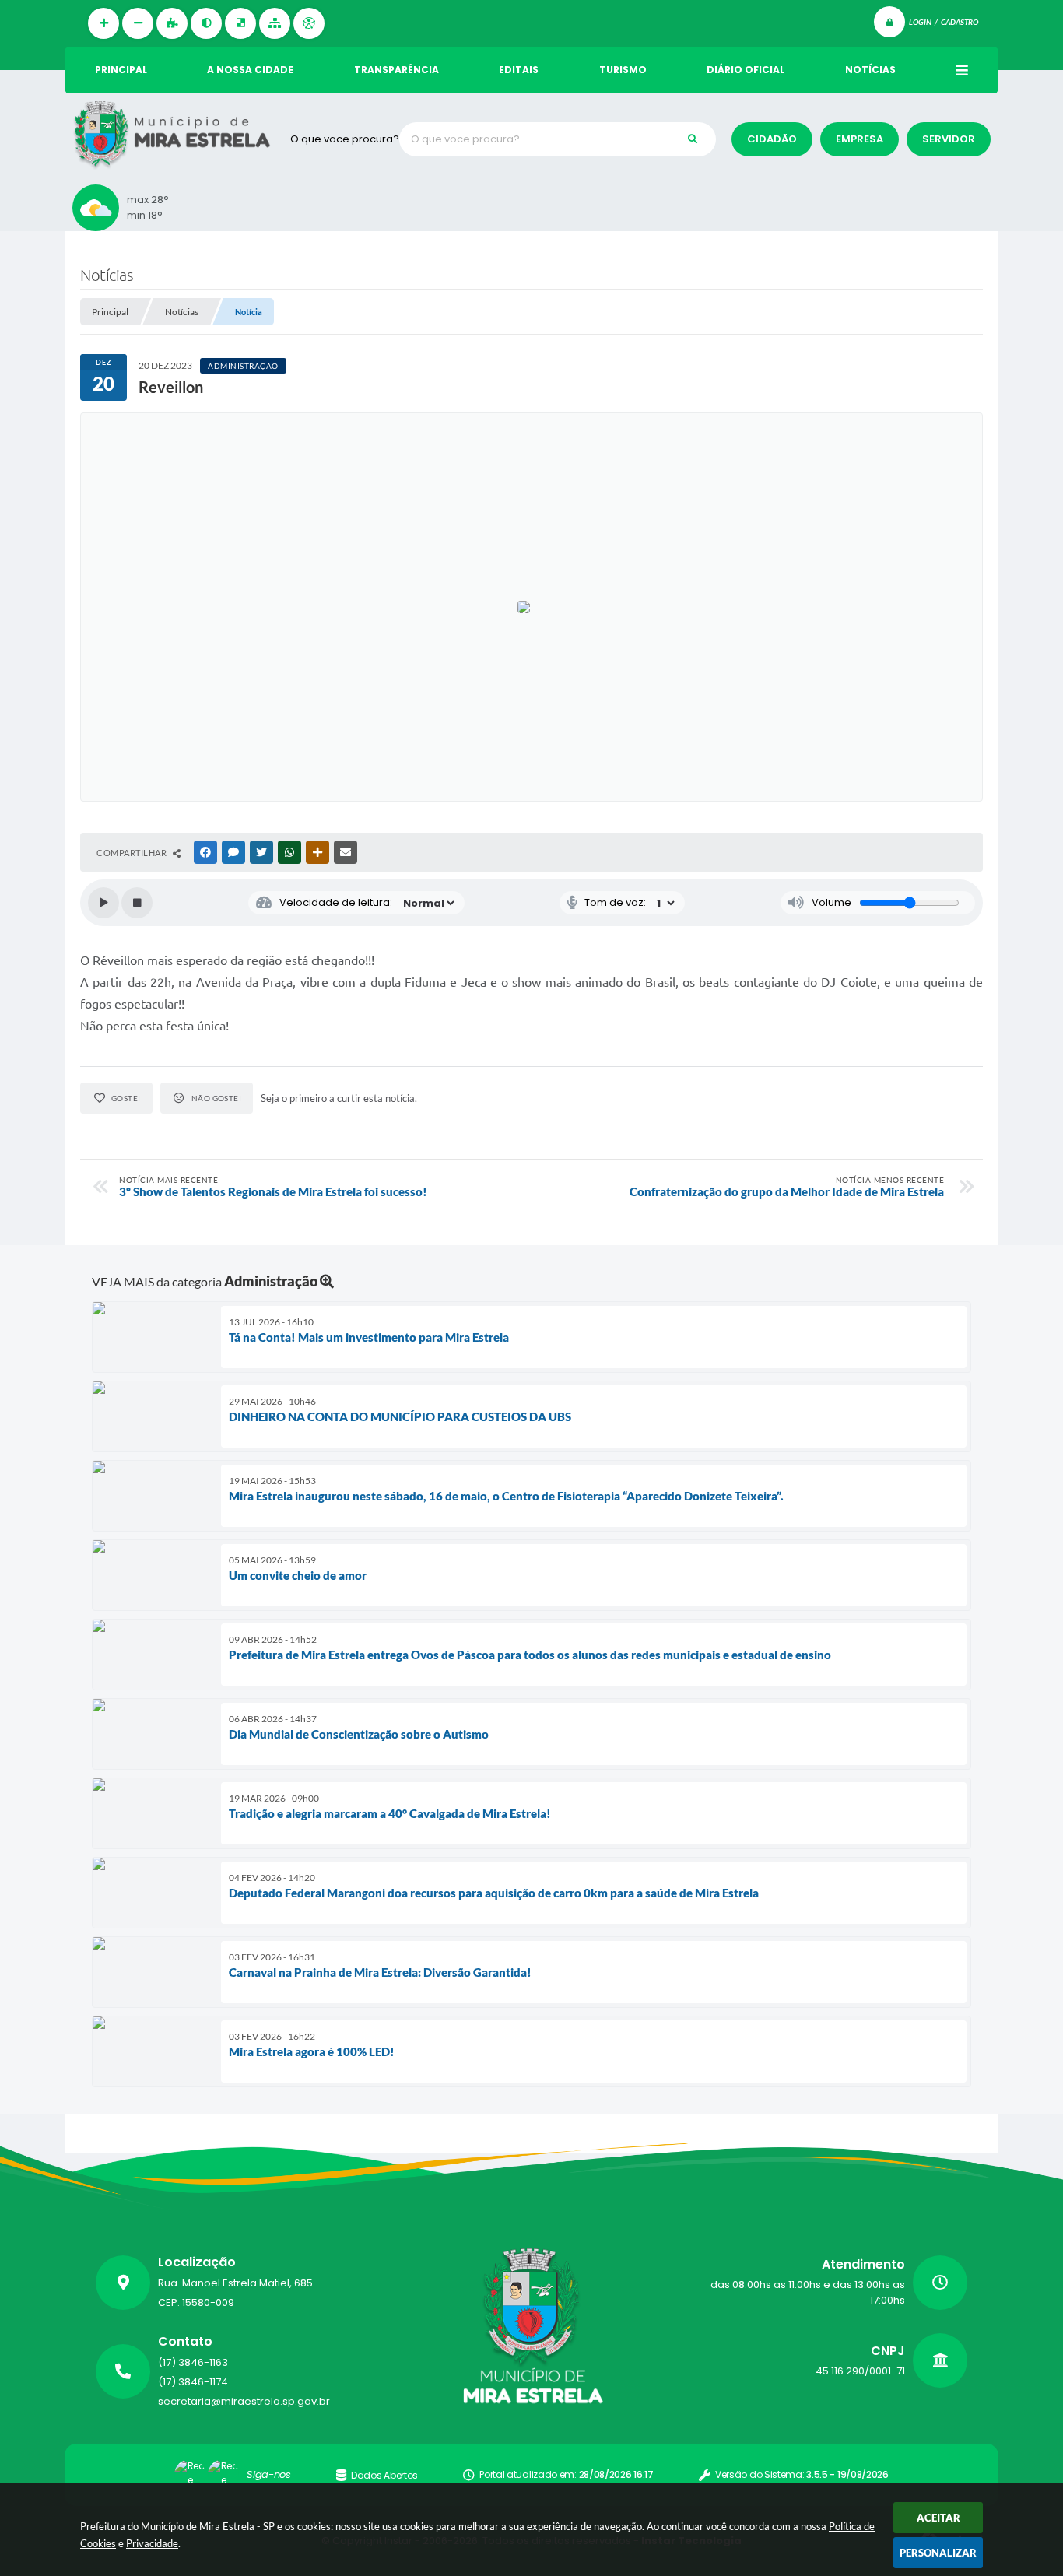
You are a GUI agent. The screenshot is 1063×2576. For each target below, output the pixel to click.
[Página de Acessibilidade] (309, 23)
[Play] (103, 903)
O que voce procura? (345, 139)
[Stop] (137, 903)
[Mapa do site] (275, 23)
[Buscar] (693, 139)
